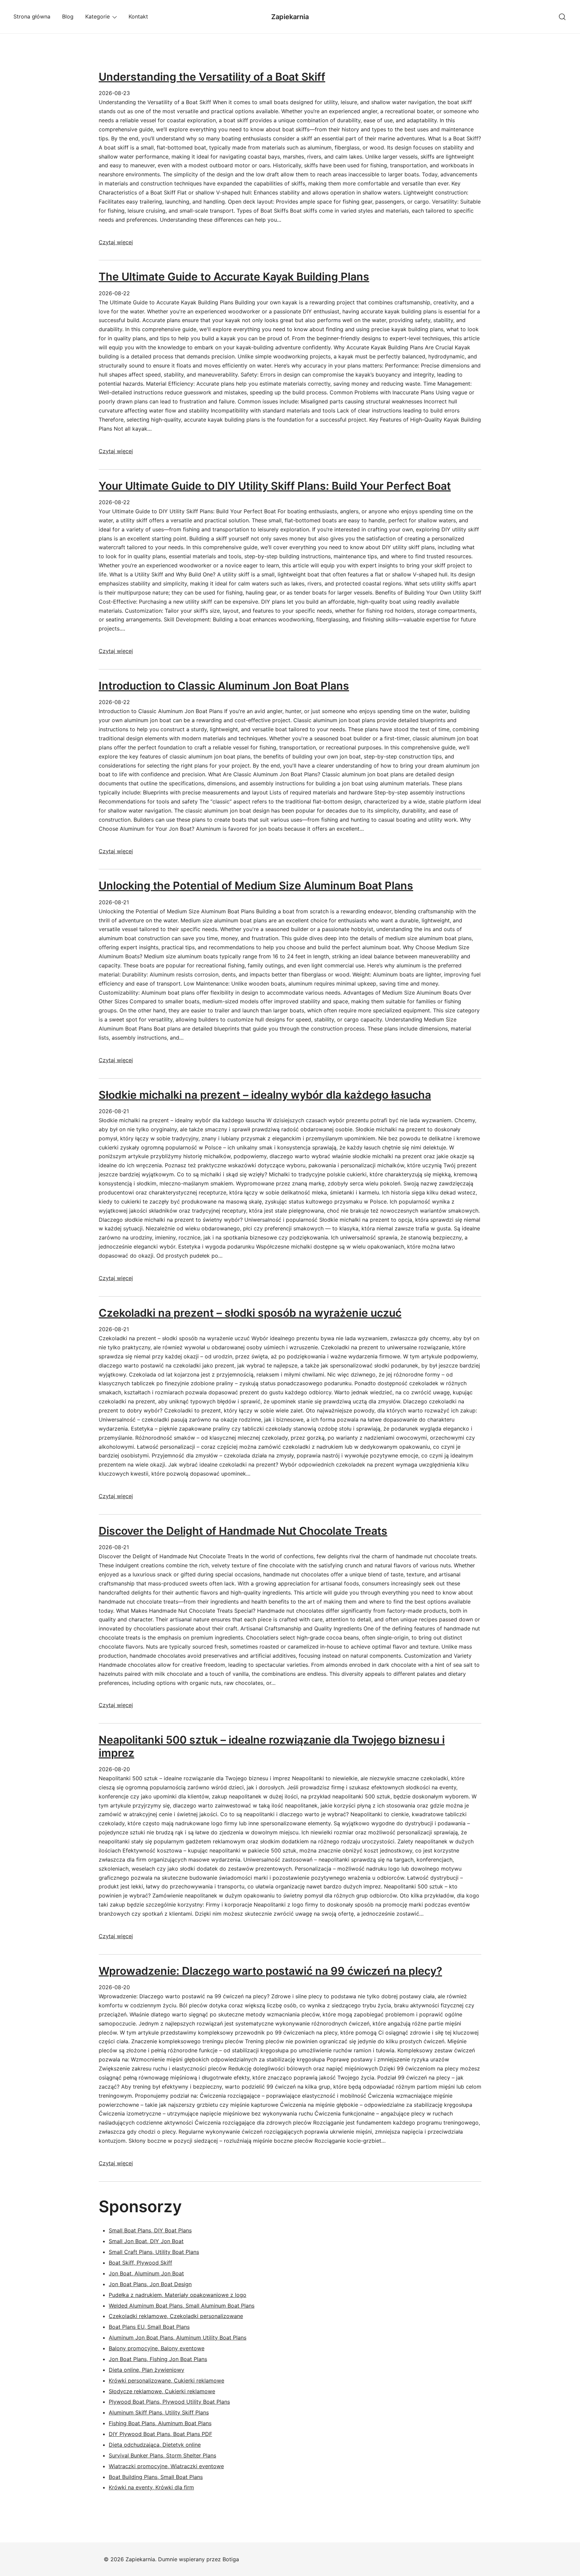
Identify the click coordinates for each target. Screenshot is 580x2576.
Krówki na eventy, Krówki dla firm (151, 2487)
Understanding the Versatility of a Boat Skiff (212, 77)
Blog (68, 16)
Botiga (231, 2559)
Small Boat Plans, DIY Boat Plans (150, 2230)
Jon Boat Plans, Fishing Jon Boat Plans (158, 2359)
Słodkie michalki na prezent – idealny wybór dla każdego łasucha (265, 1095)
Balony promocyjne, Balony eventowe (157, 2348)
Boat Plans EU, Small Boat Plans (149, 2327)
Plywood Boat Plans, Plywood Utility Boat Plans (169, 2402)
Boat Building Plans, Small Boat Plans (156, 2477)
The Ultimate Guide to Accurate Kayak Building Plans (234, 277)
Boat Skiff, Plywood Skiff (140, 2263)
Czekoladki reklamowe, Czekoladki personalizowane (176, 2316)
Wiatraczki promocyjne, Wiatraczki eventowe (166, 2466)
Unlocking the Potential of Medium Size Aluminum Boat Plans (256, 886)
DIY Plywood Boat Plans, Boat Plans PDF (160, 2434)
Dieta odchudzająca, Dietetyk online (155, 2445)
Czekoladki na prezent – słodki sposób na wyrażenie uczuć (250, 1313)
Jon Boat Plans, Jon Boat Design (150, 2284)
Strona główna (32, 16)
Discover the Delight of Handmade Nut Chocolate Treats (243, 1531)
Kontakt (138, 16)
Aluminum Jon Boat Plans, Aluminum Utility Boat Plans (178, 2338)
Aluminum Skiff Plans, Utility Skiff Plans (159, 2412)
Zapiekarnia (290, 17)
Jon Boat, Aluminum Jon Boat (146, 2273)
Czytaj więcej (116, 242)
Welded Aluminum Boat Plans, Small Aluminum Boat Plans (182, 2306)
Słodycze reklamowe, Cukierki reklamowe (162, 2391)
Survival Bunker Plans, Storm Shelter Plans (162, 2455)
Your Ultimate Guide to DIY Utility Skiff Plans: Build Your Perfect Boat (275, 486)
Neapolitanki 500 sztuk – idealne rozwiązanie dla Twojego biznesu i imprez (272, 1746)
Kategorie (98, 16)
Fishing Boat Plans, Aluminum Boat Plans (160, 2423)
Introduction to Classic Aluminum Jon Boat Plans (224, 686)
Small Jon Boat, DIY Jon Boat (146, 2241)
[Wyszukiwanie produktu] (562, 17)
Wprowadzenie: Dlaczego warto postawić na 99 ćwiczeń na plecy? (270, 1971)
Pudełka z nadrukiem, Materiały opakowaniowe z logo (178, 2295)
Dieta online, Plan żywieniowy (147, 2370)
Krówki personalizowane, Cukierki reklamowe (166, 2381)
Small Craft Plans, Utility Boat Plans (154, 2252)
